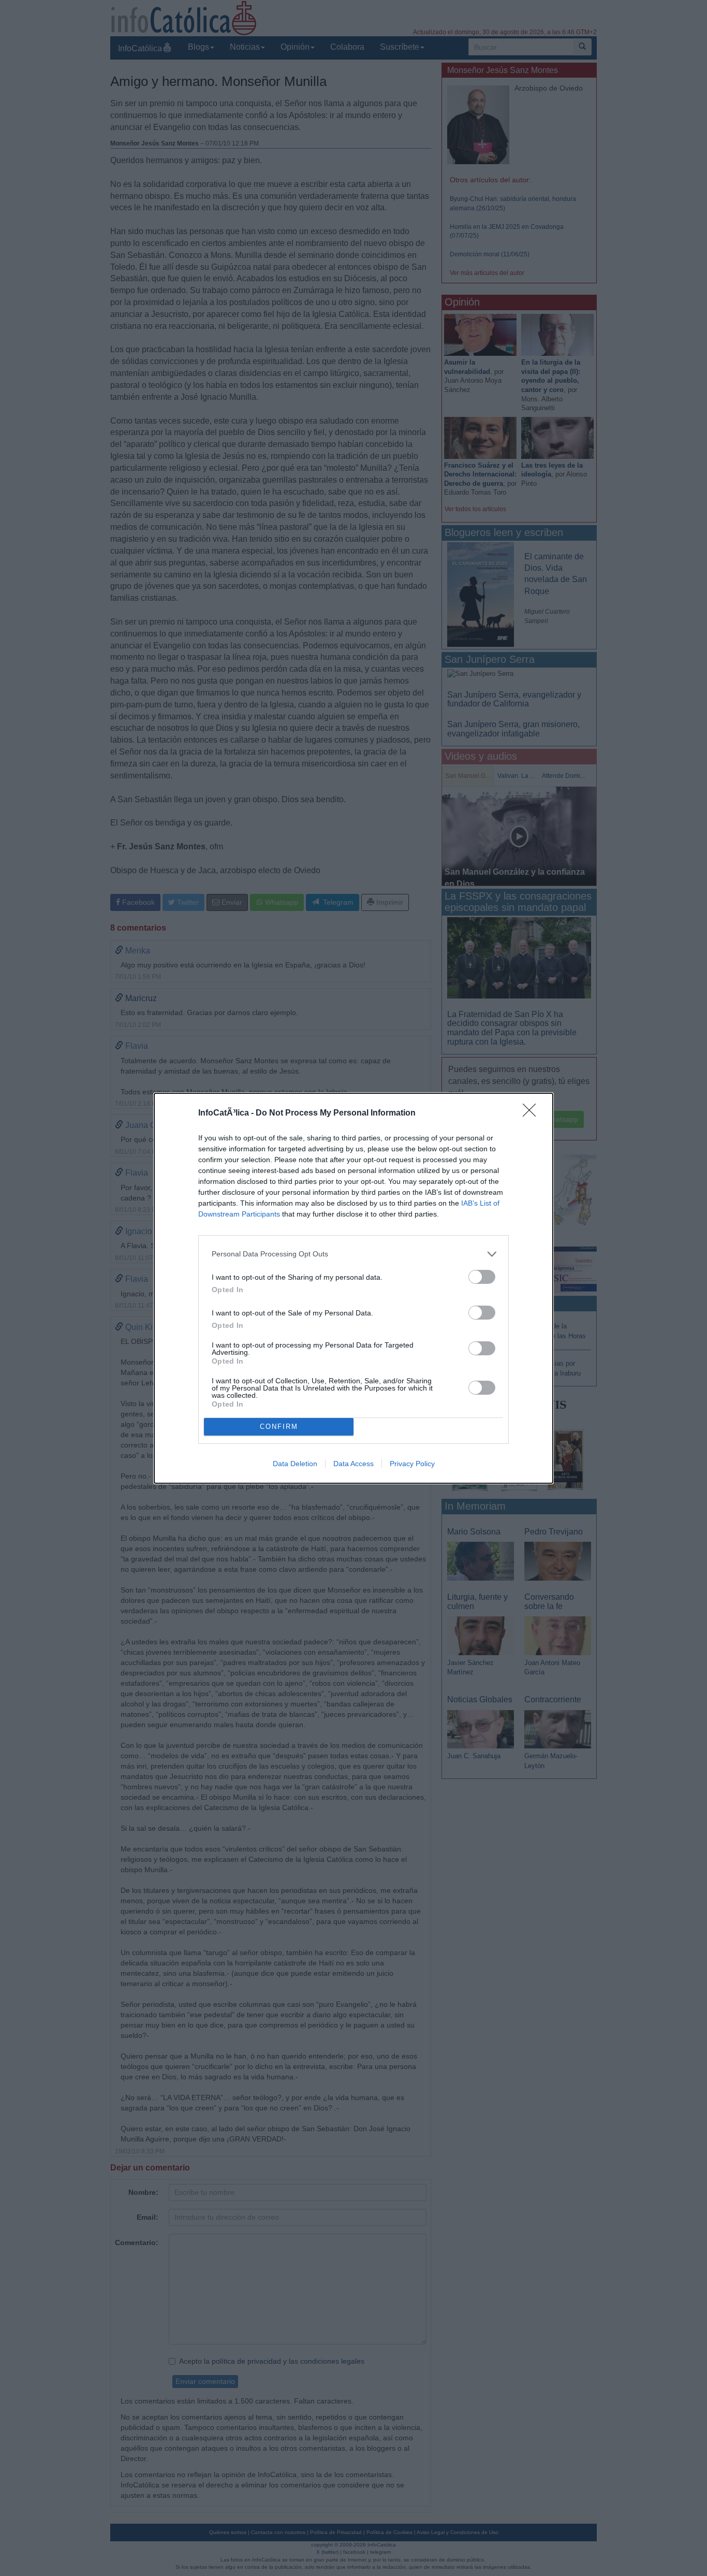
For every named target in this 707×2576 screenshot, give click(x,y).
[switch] (482, 1277)
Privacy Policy (412, 1464)
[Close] (533, 1113)
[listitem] (353, 1254)
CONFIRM (279, 1427)
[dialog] (353, 1288)
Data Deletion (295, 1464)
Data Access (353, 1464)
